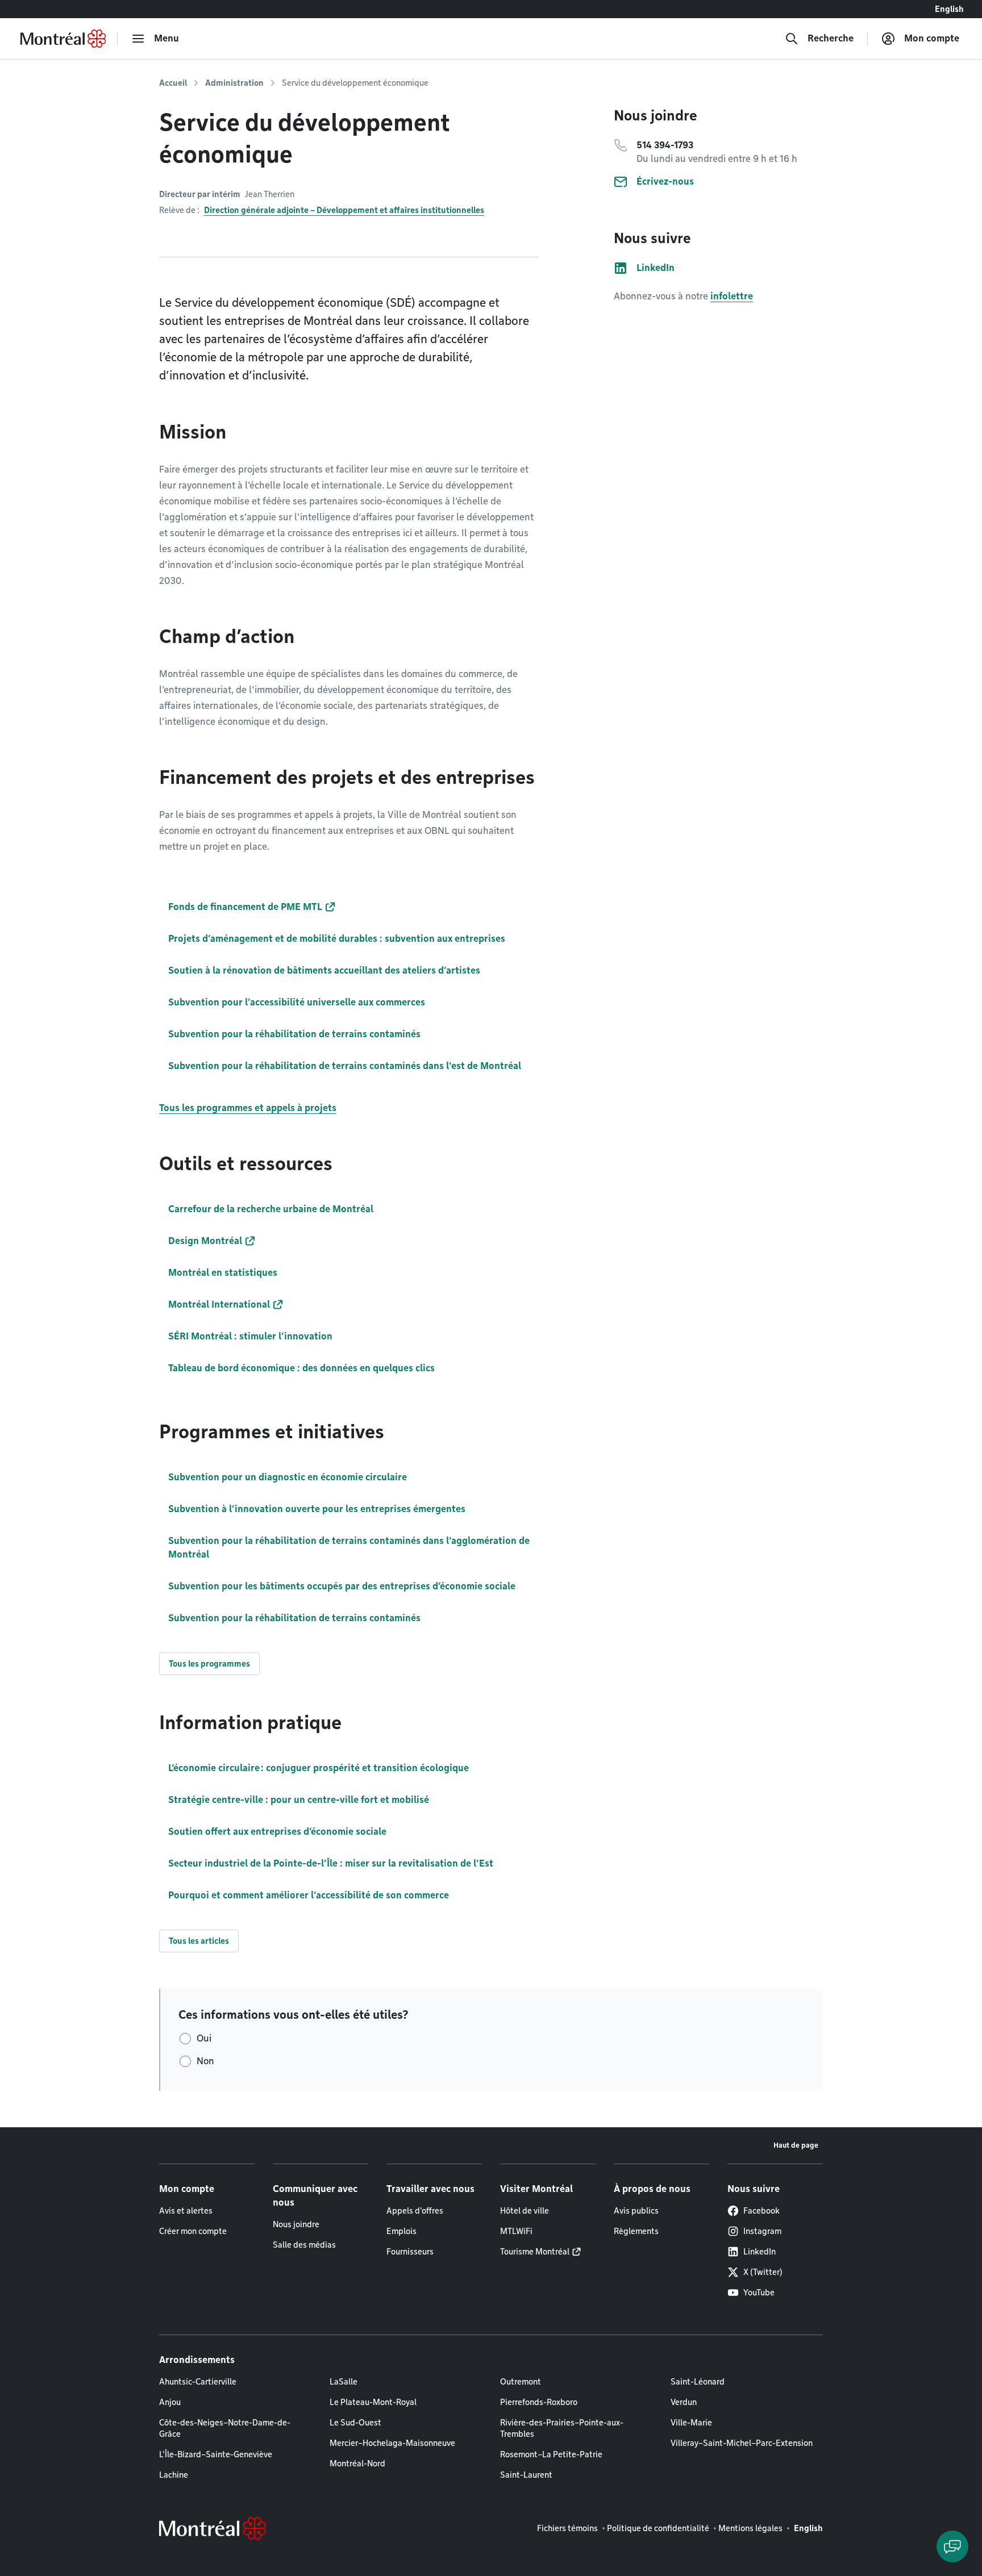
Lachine (174, 2475)
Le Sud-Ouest (355, 2423)
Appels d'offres (415, 2211)
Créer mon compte (193, 2231)
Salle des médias (304, 2245)
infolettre (732, 296)
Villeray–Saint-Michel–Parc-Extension (742, 2443)
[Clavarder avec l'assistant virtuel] (952, 2546)
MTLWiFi (516, 2231)
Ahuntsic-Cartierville (198, 2382)
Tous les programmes (209, 1664)
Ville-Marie (691, 2423)
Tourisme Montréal (535, 2252)
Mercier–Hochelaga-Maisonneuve (392, 2443)
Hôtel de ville (525, 2211)
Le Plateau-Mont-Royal (373, 2402)
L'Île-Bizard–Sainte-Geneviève (216, 2454)
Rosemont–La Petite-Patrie (551, 2454)
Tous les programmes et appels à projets (248, 1108)
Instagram (762, 2231)
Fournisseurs (410, 2252)
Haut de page (796, 2145)
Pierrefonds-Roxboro (539, 2402)
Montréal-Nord (357, 2464)
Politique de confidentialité (658, 2528)
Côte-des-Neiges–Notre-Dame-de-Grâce (225, 2428)
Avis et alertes (186, 2211)
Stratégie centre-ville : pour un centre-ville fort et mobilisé (299, 1800)
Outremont (521, 2382)
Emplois (401, 2231)
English (949, 9)
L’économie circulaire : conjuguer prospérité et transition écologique (319, 1768)
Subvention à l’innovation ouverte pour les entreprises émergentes (317, 1509)
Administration (234, 83)
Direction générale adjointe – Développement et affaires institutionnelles (344, 210)
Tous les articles (199, 1941)
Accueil (173, 83)
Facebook (762, 2211)
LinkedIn (760, 2252)
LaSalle (344, 2382)
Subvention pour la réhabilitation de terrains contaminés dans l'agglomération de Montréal (349, 1548)
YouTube (759, 2293)
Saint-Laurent (526, 2475)
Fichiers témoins (567, 2528)
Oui (204, 2038)
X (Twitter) (763, 2272)
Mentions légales (750, 2528)
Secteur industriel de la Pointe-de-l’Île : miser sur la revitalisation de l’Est (331, 1863)
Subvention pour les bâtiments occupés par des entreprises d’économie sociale (342, 1586)
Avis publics (636, 2211)
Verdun (684, 2402)
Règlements (636, 2231)
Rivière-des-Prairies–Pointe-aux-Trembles (562, 2428)
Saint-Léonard (698, 2382)
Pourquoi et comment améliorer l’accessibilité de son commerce (309, 1895)
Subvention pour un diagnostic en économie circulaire (288, 1477)
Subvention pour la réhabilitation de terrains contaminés (294, 1618)
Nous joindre (296, 2224)
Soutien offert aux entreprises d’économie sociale (277, 1832)
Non (205, 2061)
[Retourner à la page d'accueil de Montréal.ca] (63, 39)
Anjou (170, 2402)
